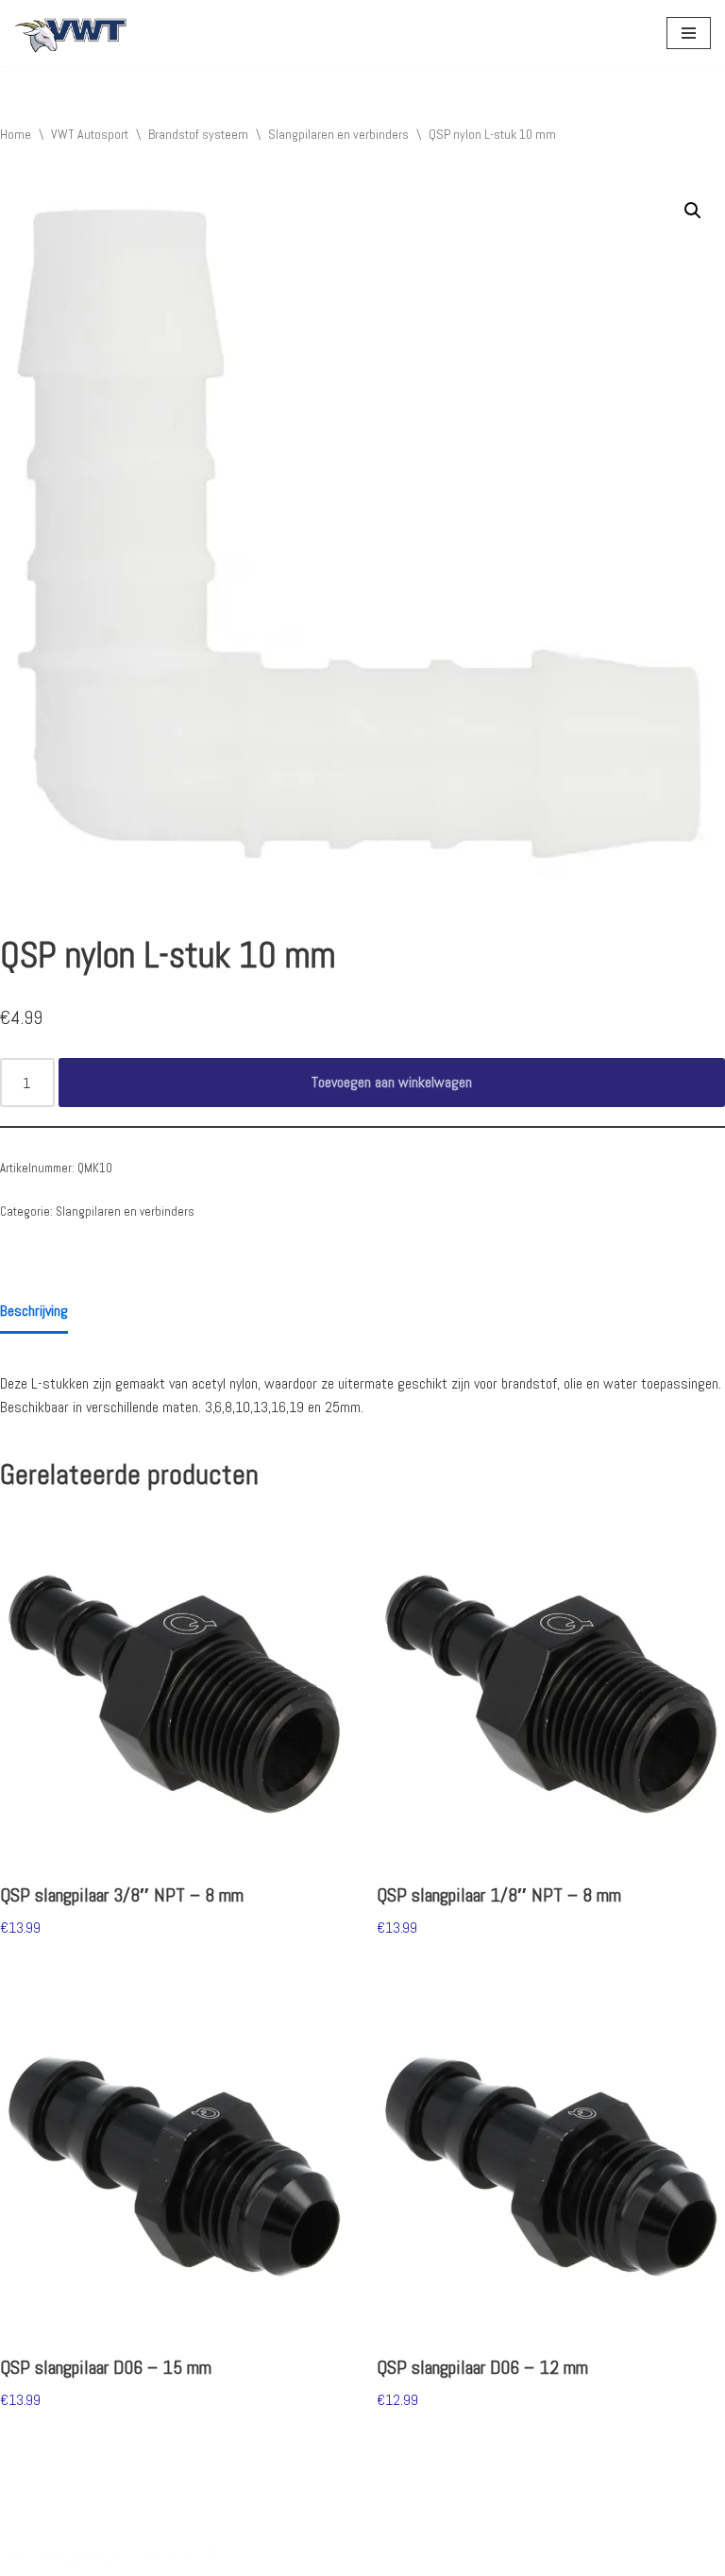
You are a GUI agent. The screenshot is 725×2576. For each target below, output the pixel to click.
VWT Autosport (90, 134)
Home (16, 134)
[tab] (34, 1313)
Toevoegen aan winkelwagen (392, 1082)
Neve (27, 2556)
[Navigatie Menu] (689, 33)
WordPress (214, 2556)
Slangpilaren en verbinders (338, 134)
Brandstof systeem (198, 134)
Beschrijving (34, 1311)
